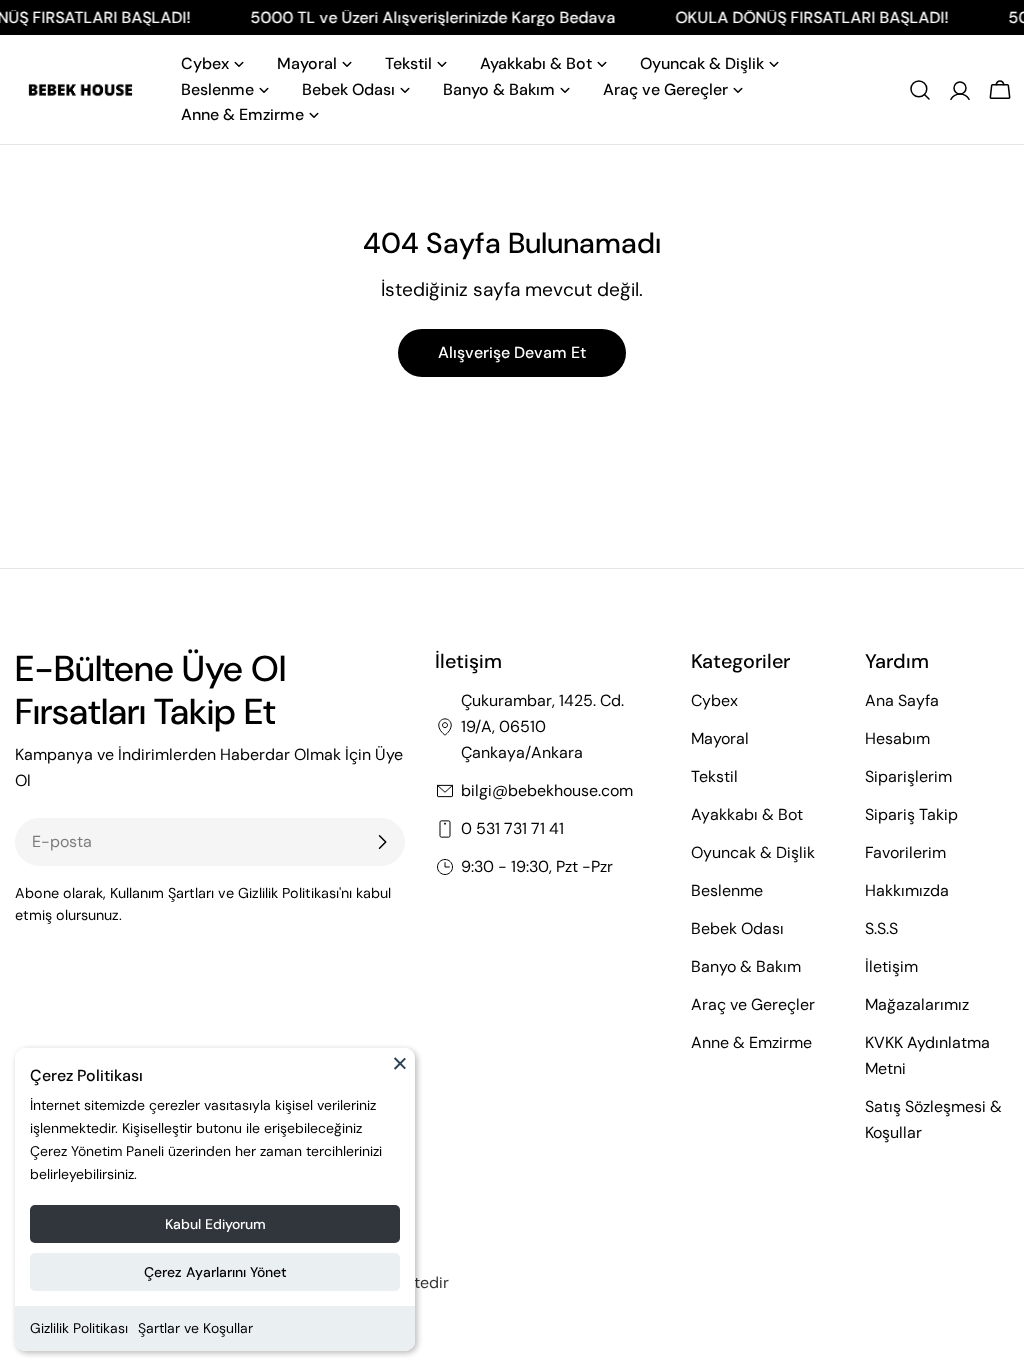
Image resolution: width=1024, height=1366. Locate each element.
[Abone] (382, 842)
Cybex (714, 700)
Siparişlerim (908, 776)
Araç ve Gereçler (753, 1004)
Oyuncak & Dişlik (753, 852)
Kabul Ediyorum (215, 1224)
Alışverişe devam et (512, 352)
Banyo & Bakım (746, 966)
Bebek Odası (737, 928)
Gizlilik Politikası (79, 1328)
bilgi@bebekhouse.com (547, 790)
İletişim (891, 966)
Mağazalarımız (917, 1004)
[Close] (400, 1072)
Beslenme (727, 890)
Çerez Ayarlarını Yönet (215, 1272)
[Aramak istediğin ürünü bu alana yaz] (920, 90)
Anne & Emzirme (751, 1042)
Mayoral (720, 738)
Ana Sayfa (902, 700)
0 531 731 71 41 (512, 828)
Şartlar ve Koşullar (195, 1328)
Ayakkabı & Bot (747, 814)
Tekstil (714, 776)
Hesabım (897, 738)
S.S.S (881, 928)
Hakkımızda (907, 890)
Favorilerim (905, 852)
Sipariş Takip (911, 814)
